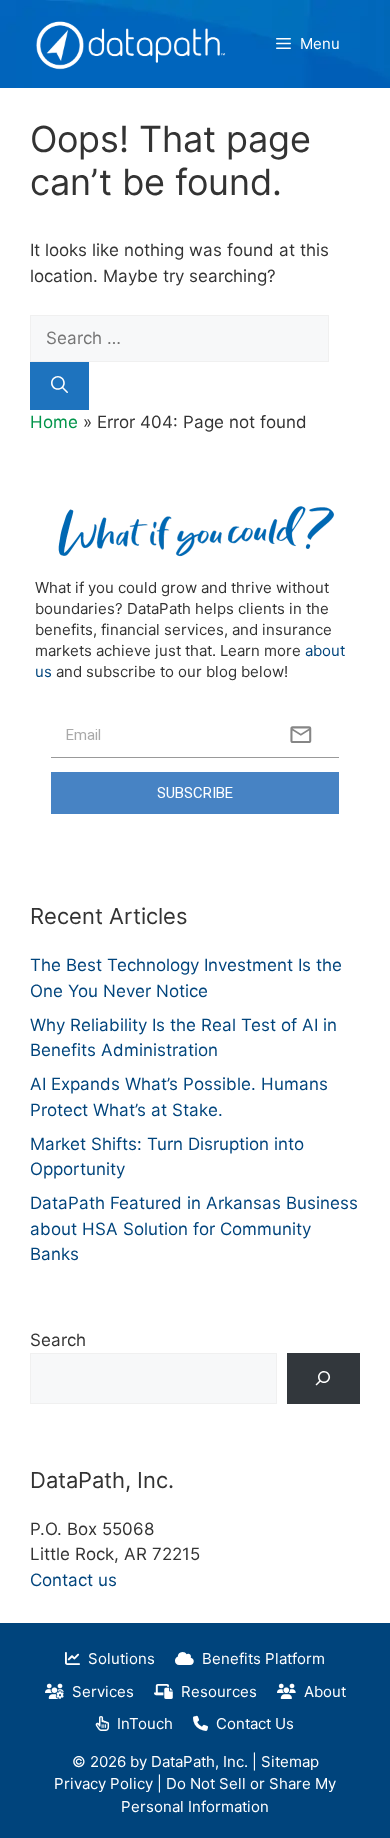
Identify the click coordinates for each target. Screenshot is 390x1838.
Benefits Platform (259, 1658)
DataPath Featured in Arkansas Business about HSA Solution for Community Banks (194, 1228)
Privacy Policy (103, 1783)
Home (54, 422)
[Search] (59, 386)
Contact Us (251, 1723)
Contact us (73, 1580)
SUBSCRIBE (195, 793)
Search (58, 1340)
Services (99, 1691)
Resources (215, 1691)
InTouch (141, 1723)
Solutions (117, 1658)
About (321, 1691)
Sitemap (290, 1761)
